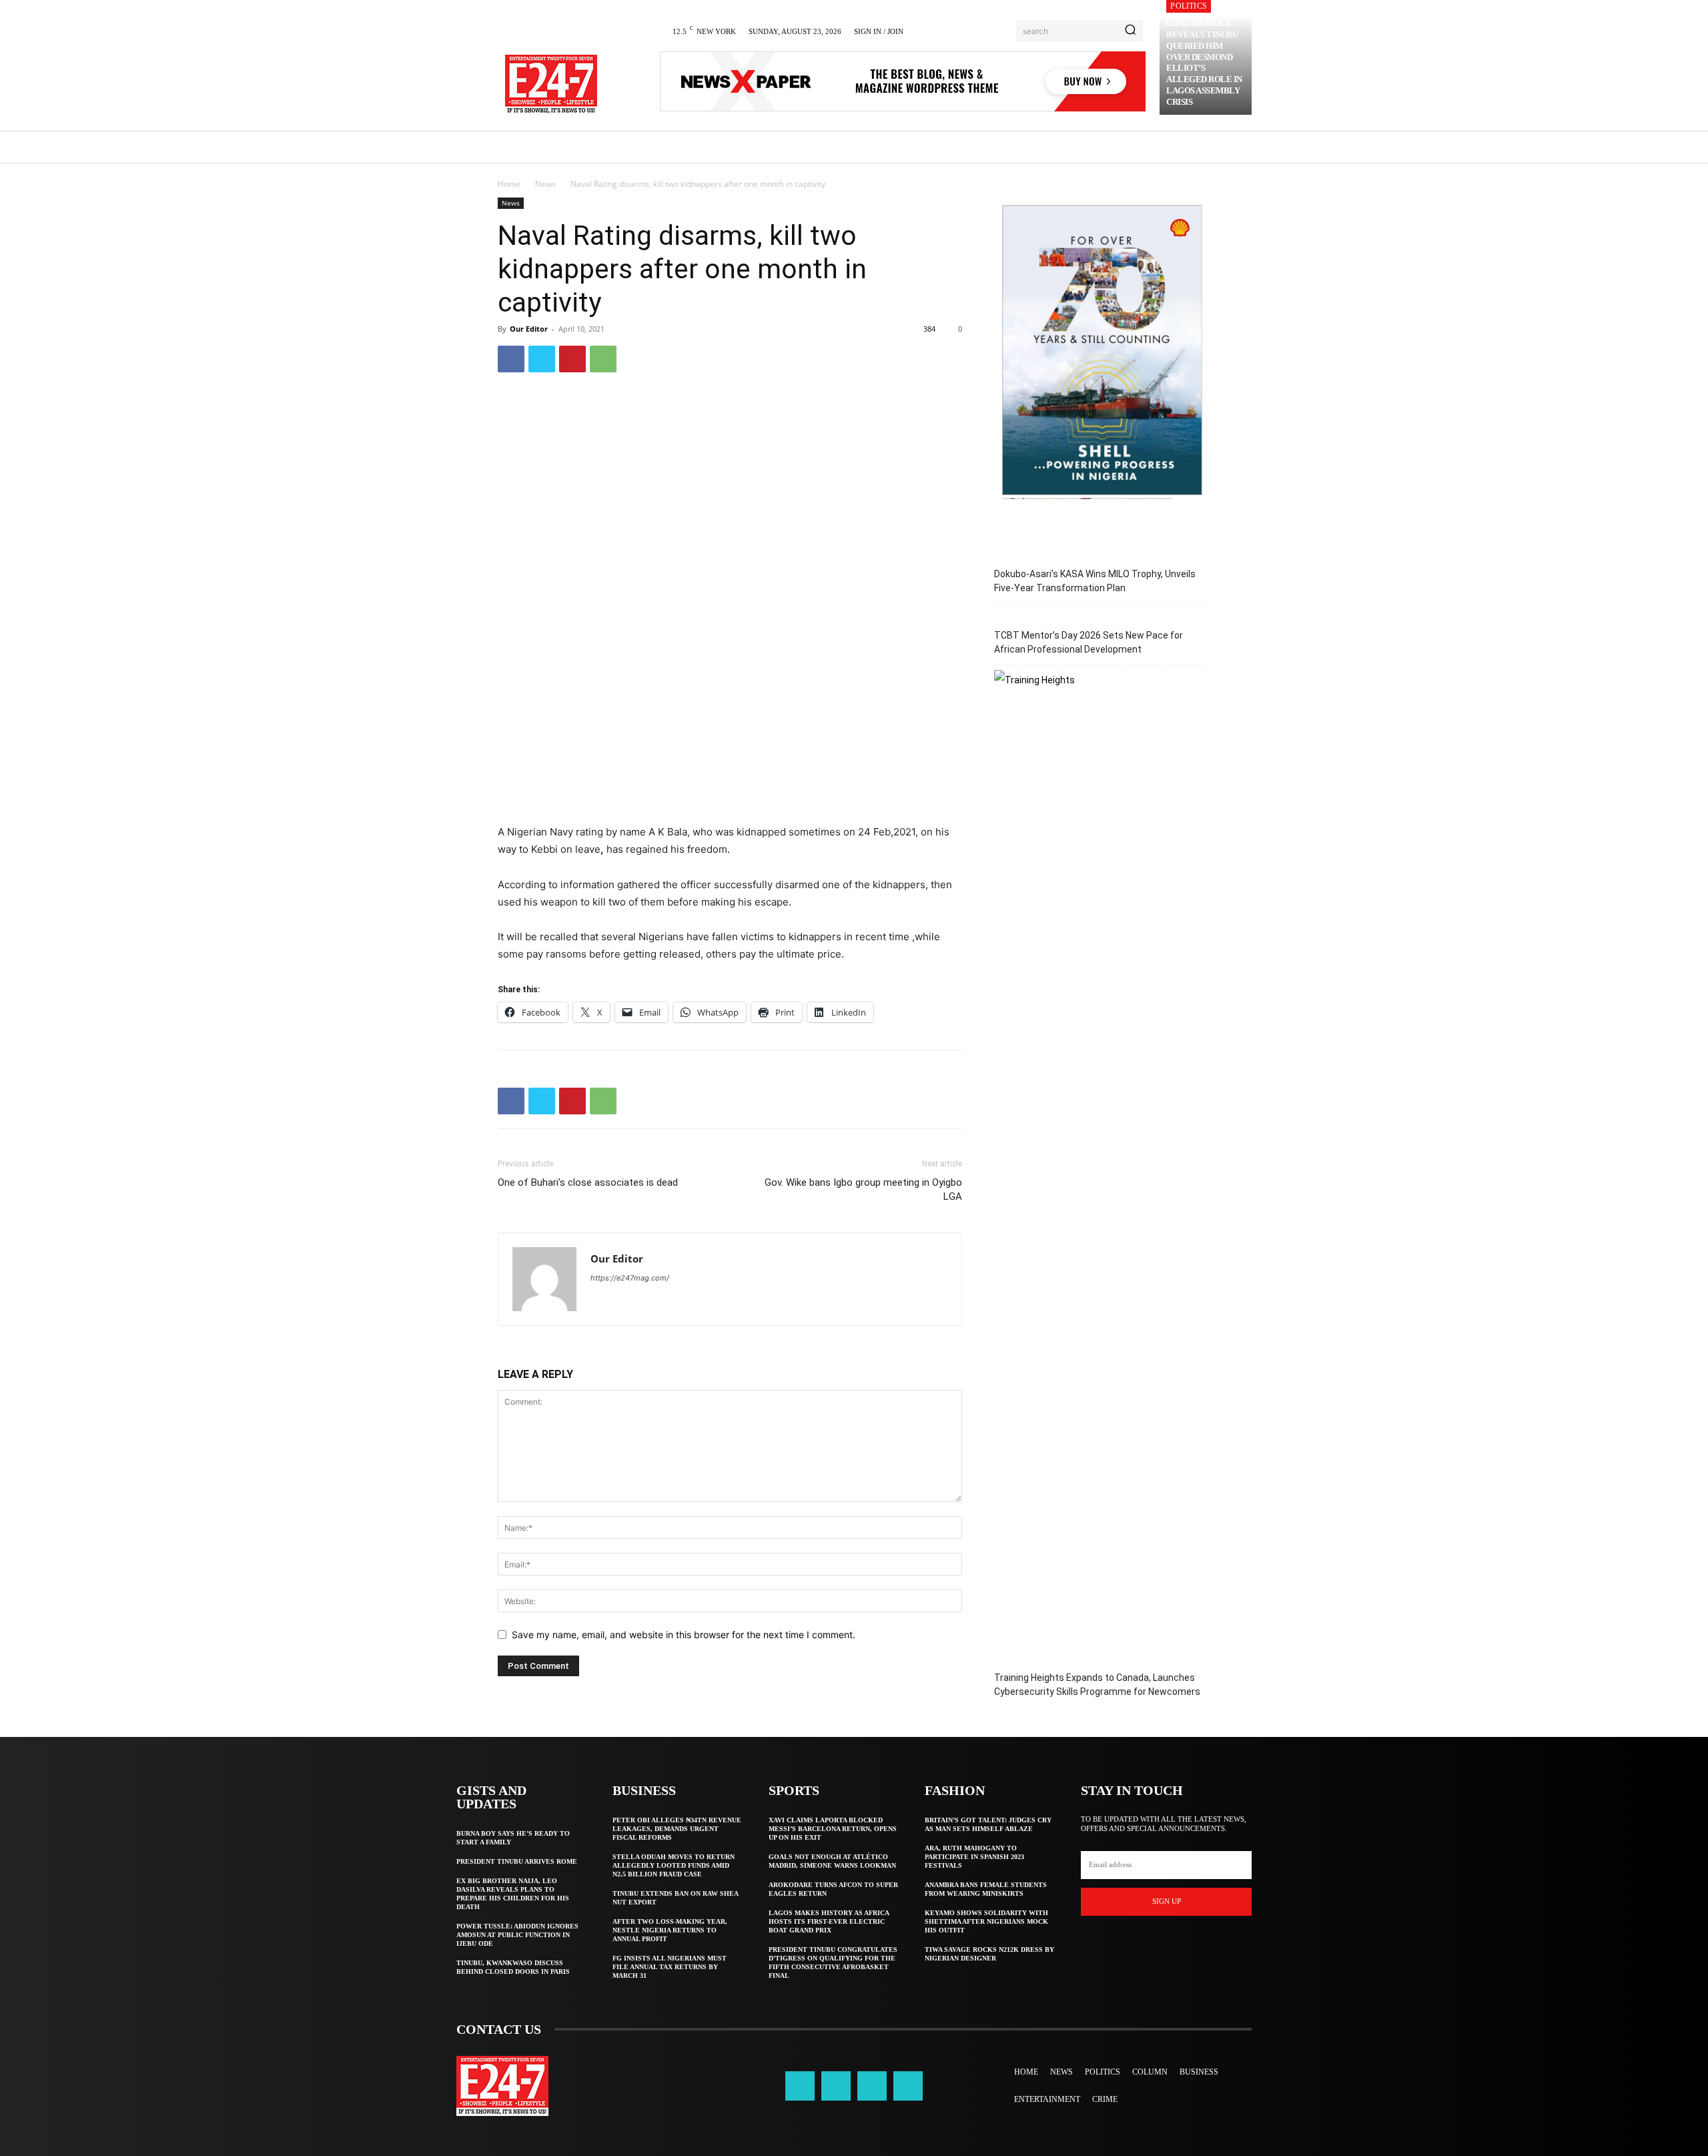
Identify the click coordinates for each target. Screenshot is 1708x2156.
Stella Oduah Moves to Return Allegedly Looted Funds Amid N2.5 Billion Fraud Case (674, 1865)
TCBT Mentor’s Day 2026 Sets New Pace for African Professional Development (1089, 642)
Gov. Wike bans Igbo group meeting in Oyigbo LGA (863, 1189)
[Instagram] (836, 2086)
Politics (1189, 6)
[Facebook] (511, 359)
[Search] (1130, 31)
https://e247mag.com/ (630, 1278)
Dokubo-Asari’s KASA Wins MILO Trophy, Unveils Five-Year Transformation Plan (1095, 581)
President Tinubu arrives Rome (517, 1861)
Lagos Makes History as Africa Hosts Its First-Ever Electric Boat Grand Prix (829, 1921)
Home (509, 184)
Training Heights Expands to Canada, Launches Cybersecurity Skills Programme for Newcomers (1097, 1685)
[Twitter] (542, 359)
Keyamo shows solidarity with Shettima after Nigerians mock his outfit (986, 1921)
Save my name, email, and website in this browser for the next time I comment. (684, 1635)
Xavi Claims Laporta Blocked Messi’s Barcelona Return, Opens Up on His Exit (833, 1829)
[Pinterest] (572, 359)
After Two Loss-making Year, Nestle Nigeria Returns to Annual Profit (670, 1930)
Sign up (1167, 1901)
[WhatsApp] (603, 359)
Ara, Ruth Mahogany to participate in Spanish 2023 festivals (974, 1857)
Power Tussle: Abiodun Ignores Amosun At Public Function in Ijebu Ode (517, 1935)
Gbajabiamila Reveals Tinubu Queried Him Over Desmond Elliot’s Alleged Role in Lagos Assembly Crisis (1204, 62)
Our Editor (529, 329)
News (545, 184)
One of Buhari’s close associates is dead (588, 1182)
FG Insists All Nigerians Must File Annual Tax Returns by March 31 (670, 1967)
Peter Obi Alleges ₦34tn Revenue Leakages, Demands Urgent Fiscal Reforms (677, 1829)
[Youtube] (908, 2086)
